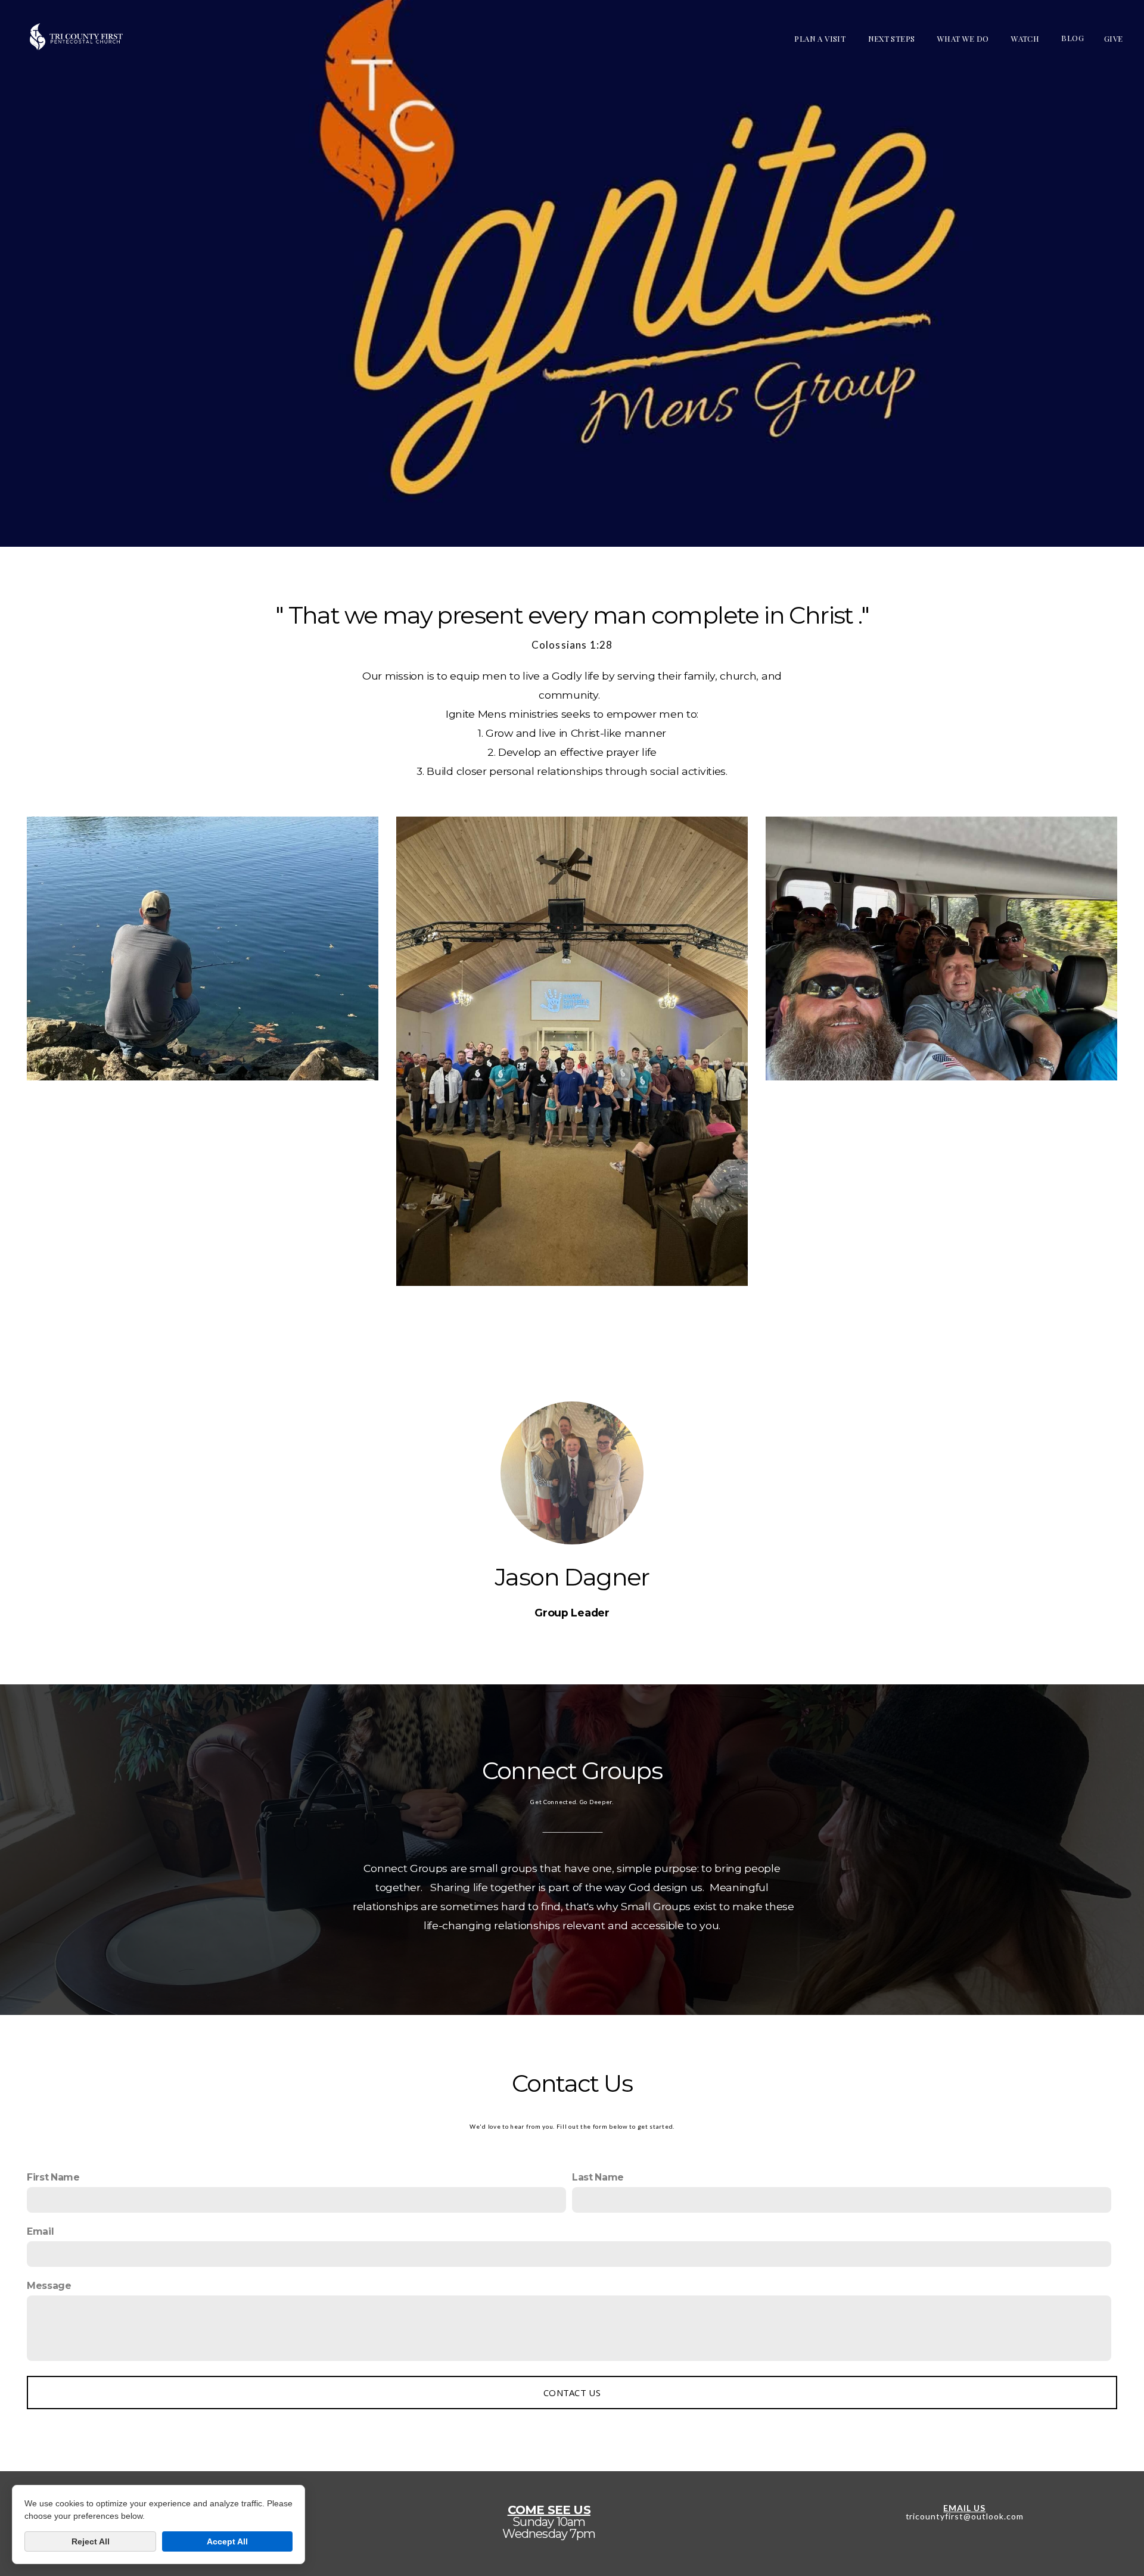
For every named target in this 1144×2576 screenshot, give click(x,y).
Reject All (91, 2541)
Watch (1026, 38)
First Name (53, 2177)
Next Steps (893, 38)
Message (49, 2286)
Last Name (598, 2177)
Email (40, 2231)
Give (1115, 38)
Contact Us (572, 2393)
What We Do (964, 38)
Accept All (227, 2541)
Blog (1072, 38)
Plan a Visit (821, 38)
